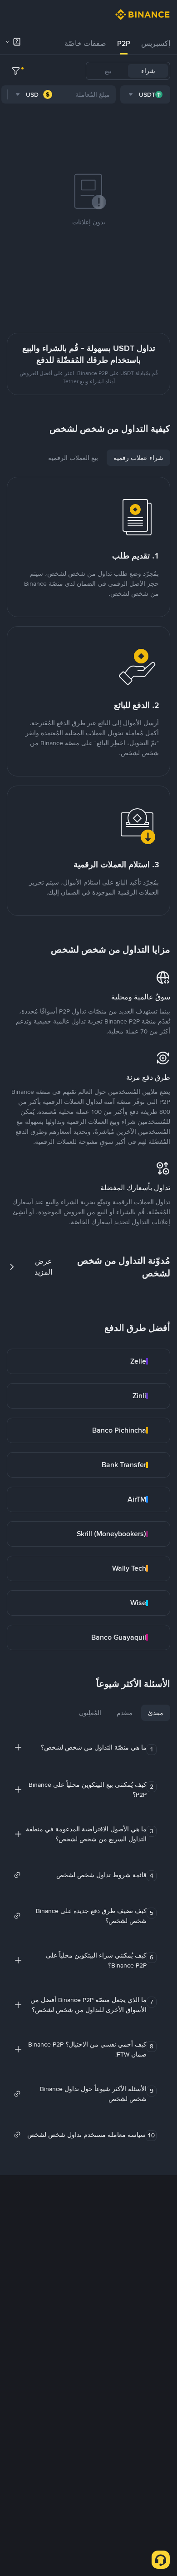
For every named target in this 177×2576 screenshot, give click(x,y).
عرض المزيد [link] (43, 1267)
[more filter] (16, 71)
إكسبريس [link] (156, 43)
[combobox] (145, 94)
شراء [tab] (148, 71)
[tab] (156, 44)
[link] (88, 1361)
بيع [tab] (108, 71)
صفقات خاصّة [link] (85, 43)
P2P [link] (124, 43)
